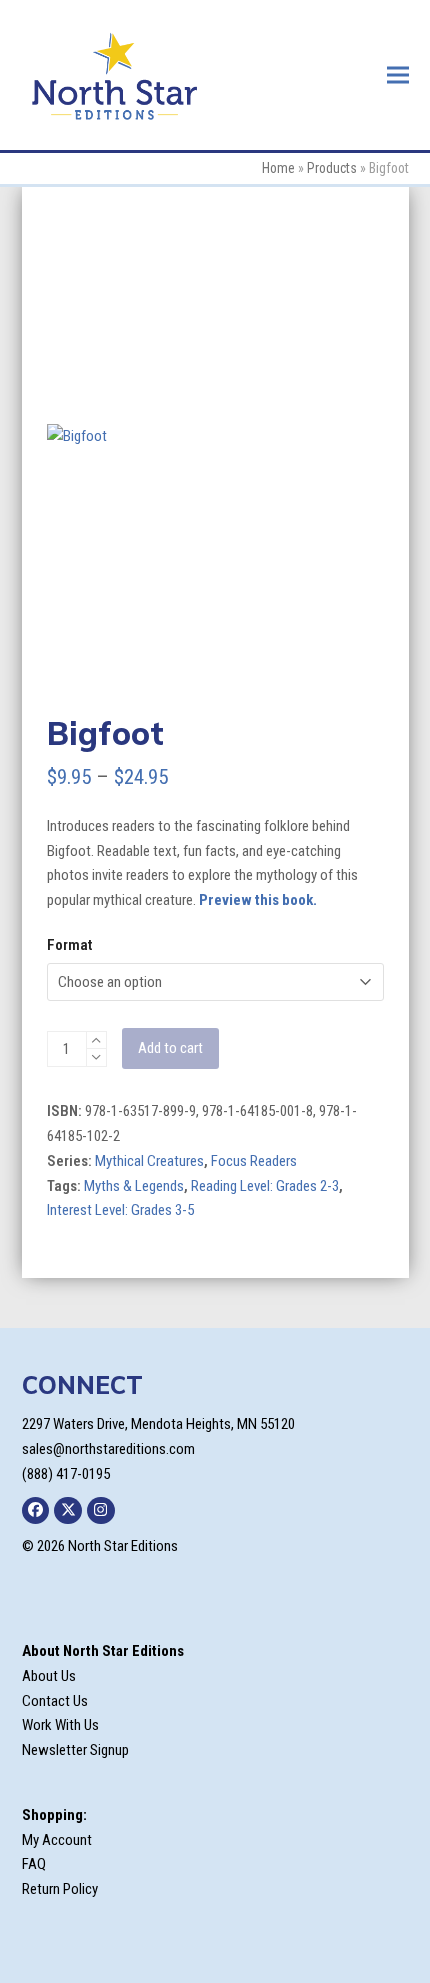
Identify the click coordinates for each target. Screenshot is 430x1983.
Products (332, 168)
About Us (49, 1676)
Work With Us (60, 1725)
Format (69, 945)
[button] (398, 74)
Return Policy (60, 1889)
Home (278, 168)
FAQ (34, 1864)
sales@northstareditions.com (108, 1449)
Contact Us (55, 1701)
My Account (57, 1840)
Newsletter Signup (75, 1750)
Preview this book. (258, 900)
